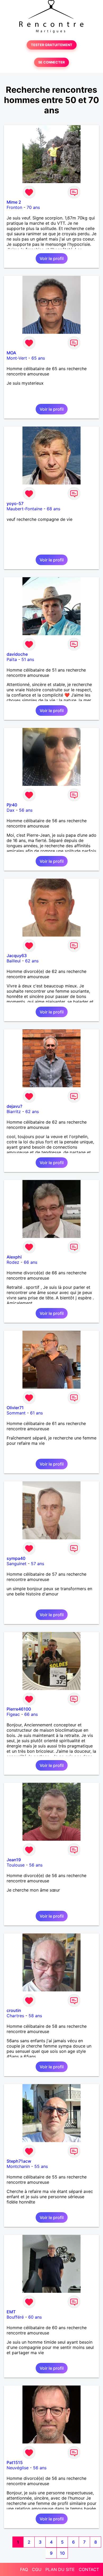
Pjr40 (12, 805)
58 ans (35, 2016)
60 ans (35, 2317)
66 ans (31, 1262)
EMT (11, 2312)
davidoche (17, 654)
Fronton (14, 207)
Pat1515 (15, 2462)
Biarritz (14, 1111)
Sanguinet (17, 1564)
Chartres (15, 2016)
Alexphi (14, 1257)
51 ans (28, 659)
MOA (11, 353)
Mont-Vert (17, 358)
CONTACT (89, 2569)
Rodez (13, 1262)
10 (62, 2553)
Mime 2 (14, 202)
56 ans (26, 810)
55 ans (41, 2166)
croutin (14, 2010)
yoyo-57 (15, 503)
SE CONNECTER (51, 62)
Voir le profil (52, 258)
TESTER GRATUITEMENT (52, 45)
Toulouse (16, 1865)
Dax (11, 810)
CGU (37, 2569)
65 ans (38, 358)
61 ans (36, 1413)
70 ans (33, 207)
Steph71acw (19, 2161)
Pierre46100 (19, 1709)
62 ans (32, 961)
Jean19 (14, 1860)
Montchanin (18, 2166)
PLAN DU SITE (60, 2569)
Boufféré (15, 2317)
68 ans (53, 509)
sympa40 (16, 1558)
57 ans (38, 1564)
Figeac (13, 1714)
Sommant (16, 1413)
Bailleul (14, 961)
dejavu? (14, 1106)
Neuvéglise (18, 2468)
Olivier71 (15, 1408)
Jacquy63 (17, 956)
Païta (12, 659)
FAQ (24, 2569)
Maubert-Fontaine (24, 509)
